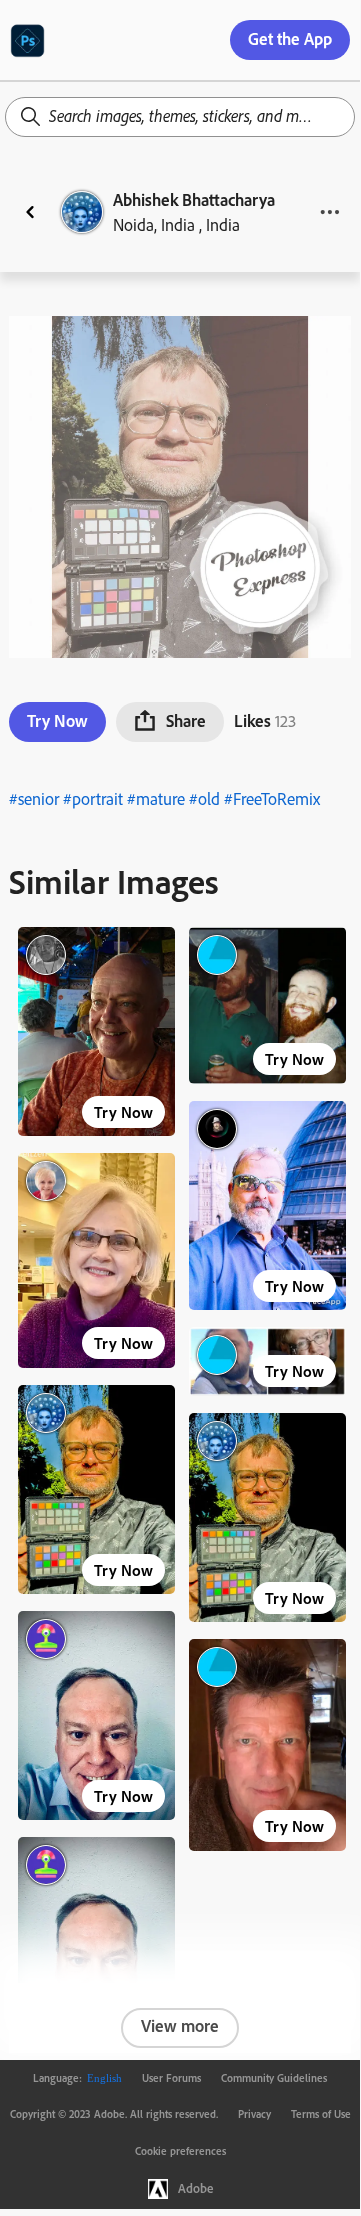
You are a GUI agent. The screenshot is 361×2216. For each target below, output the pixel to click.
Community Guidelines (274, 2078)
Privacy (254, 2114)
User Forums (171, 2078)
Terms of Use (321, 2114)
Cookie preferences (180, 2151)
